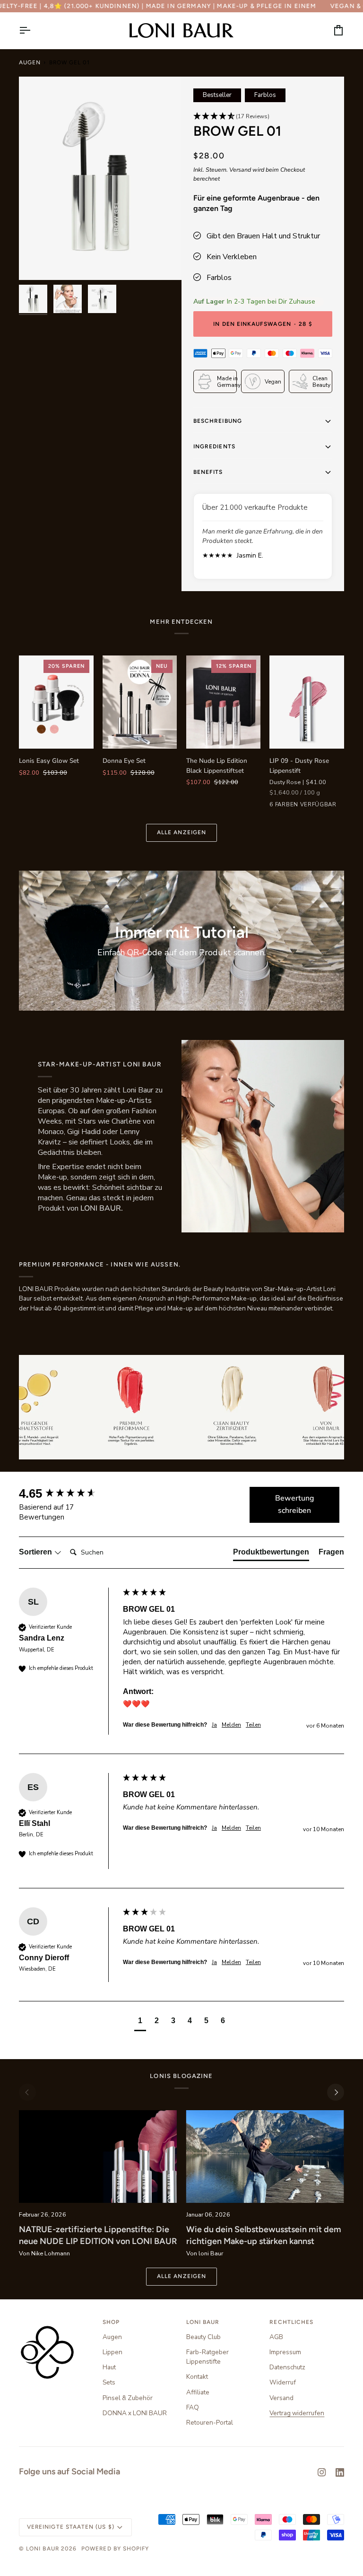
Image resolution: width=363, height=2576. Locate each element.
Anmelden (93, 1356)
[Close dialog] (347, 1180)
